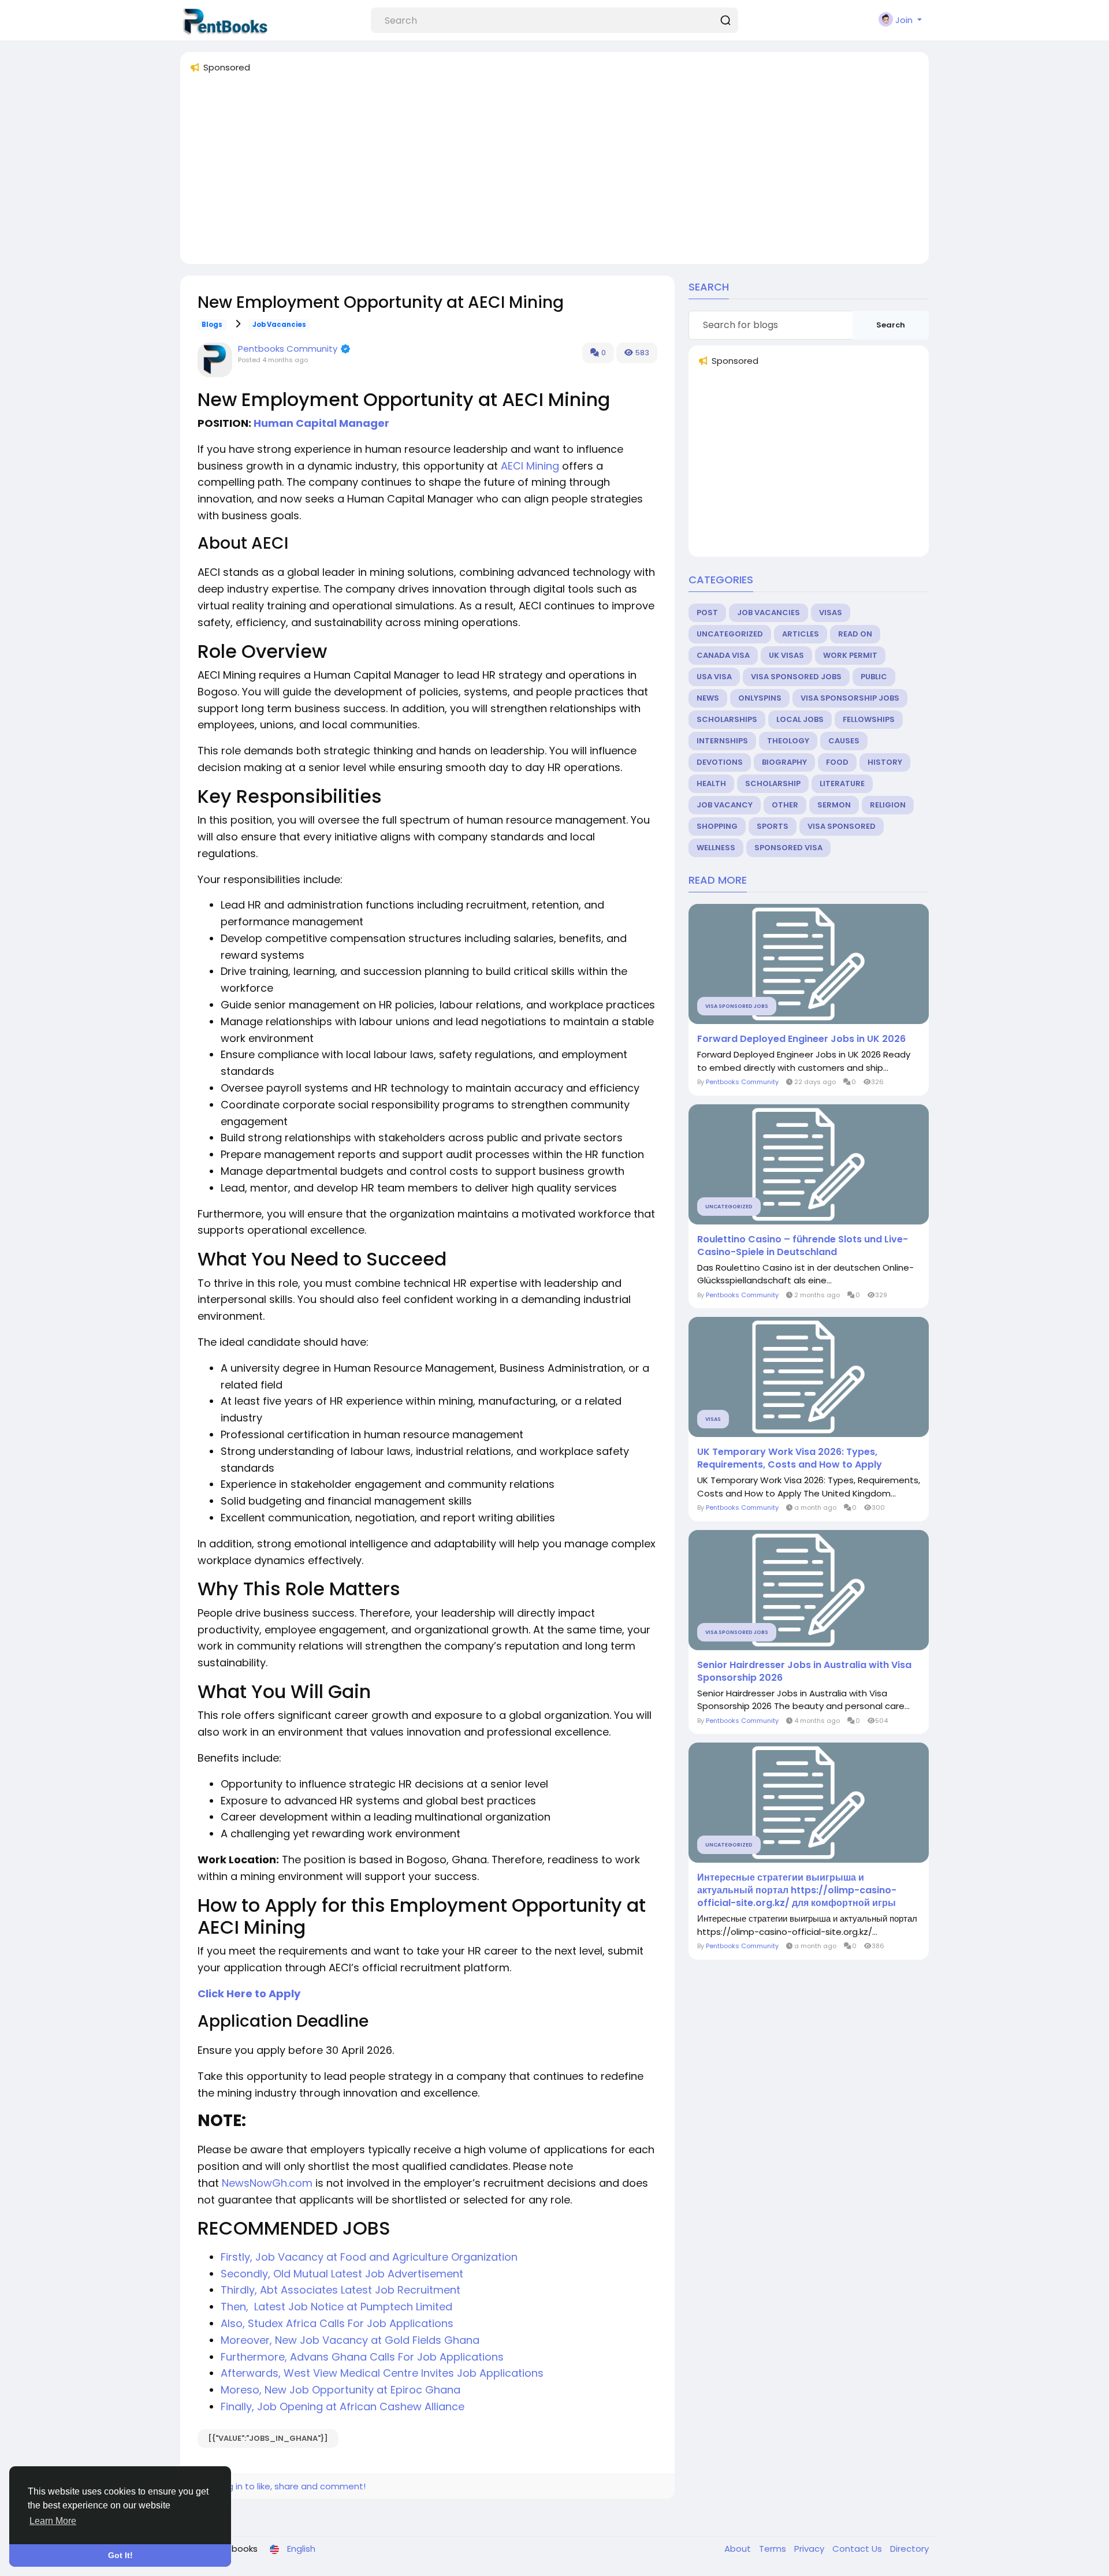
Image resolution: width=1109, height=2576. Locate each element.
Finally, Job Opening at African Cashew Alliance (343, 2406)
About (739, 2549)
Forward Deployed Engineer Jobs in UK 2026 (801, 1039)
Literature (842, 783)
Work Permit (850, 655)
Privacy (810, 2549)
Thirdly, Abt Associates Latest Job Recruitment (340, 2290)
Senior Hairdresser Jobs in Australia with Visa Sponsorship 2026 (804, 1672)
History (885, 762)
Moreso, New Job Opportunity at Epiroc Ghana (340, 2390)
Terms (774, 2549)
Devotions (720, 762)
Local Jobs (800, 719)
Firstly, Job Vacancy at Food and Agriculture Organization (369, 2257)
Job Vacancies (279, 325)
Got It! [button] (120, 2555)
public (874, 677)
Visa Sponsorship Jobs (850, 698)
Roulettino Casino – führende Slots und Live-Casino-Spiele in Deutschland (803, 1246)
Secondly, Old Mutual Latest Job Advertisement (342, 2274)
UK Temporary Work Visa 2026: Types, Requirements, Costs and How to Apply (790, 1458)
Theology (788, 741)
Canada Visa (723, 655)
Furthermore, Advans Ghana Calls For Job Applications (362, 2357)
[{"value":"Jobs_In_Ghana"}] (268, 2438)
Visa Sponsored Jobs (796, 677)
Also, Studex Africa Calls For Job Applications (337, 2323)
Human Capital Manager (324, 423)
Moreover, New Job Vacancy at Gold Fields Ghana (350, 2340)
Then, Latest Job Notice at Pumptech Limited (336, 2307)
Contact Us (858, 2549)
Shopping (717, 826)
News (708, 698)
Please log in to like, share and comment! (277, 2486)
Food (837, 762)
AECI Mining (530, 466)
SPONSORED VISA (788, 848)
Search (891, 325)
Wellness (716, 848)
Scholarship (773, 783)
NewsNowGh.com (267, 2183)
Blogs (212, 325)
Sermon (834, 805)
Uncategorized (730, 634)
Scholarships (727, 719)
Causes (844, 741)
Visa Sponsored (842, 826)
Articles (801, 634)
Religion (888, 805)
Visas (831, 613)
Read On (855, 634)
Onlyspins (760, 698)
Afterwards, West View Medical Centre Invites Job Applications (382, 2373)
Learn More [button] (53, 2521)
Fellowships (869, 719)
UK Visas (786, 655)
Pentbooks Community (288, 349)
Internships (722, 741)
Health (711, 783)
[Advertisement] (536, 174)
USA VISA (714, 677)
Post (707, 613)
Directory (909, 2549)
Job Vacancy (725, 805)
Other (785, 805)
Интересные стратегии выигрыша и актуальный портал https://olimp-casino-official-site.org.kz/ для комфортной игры (797, 1890)
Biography (784, 762)
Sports (773, 826)
